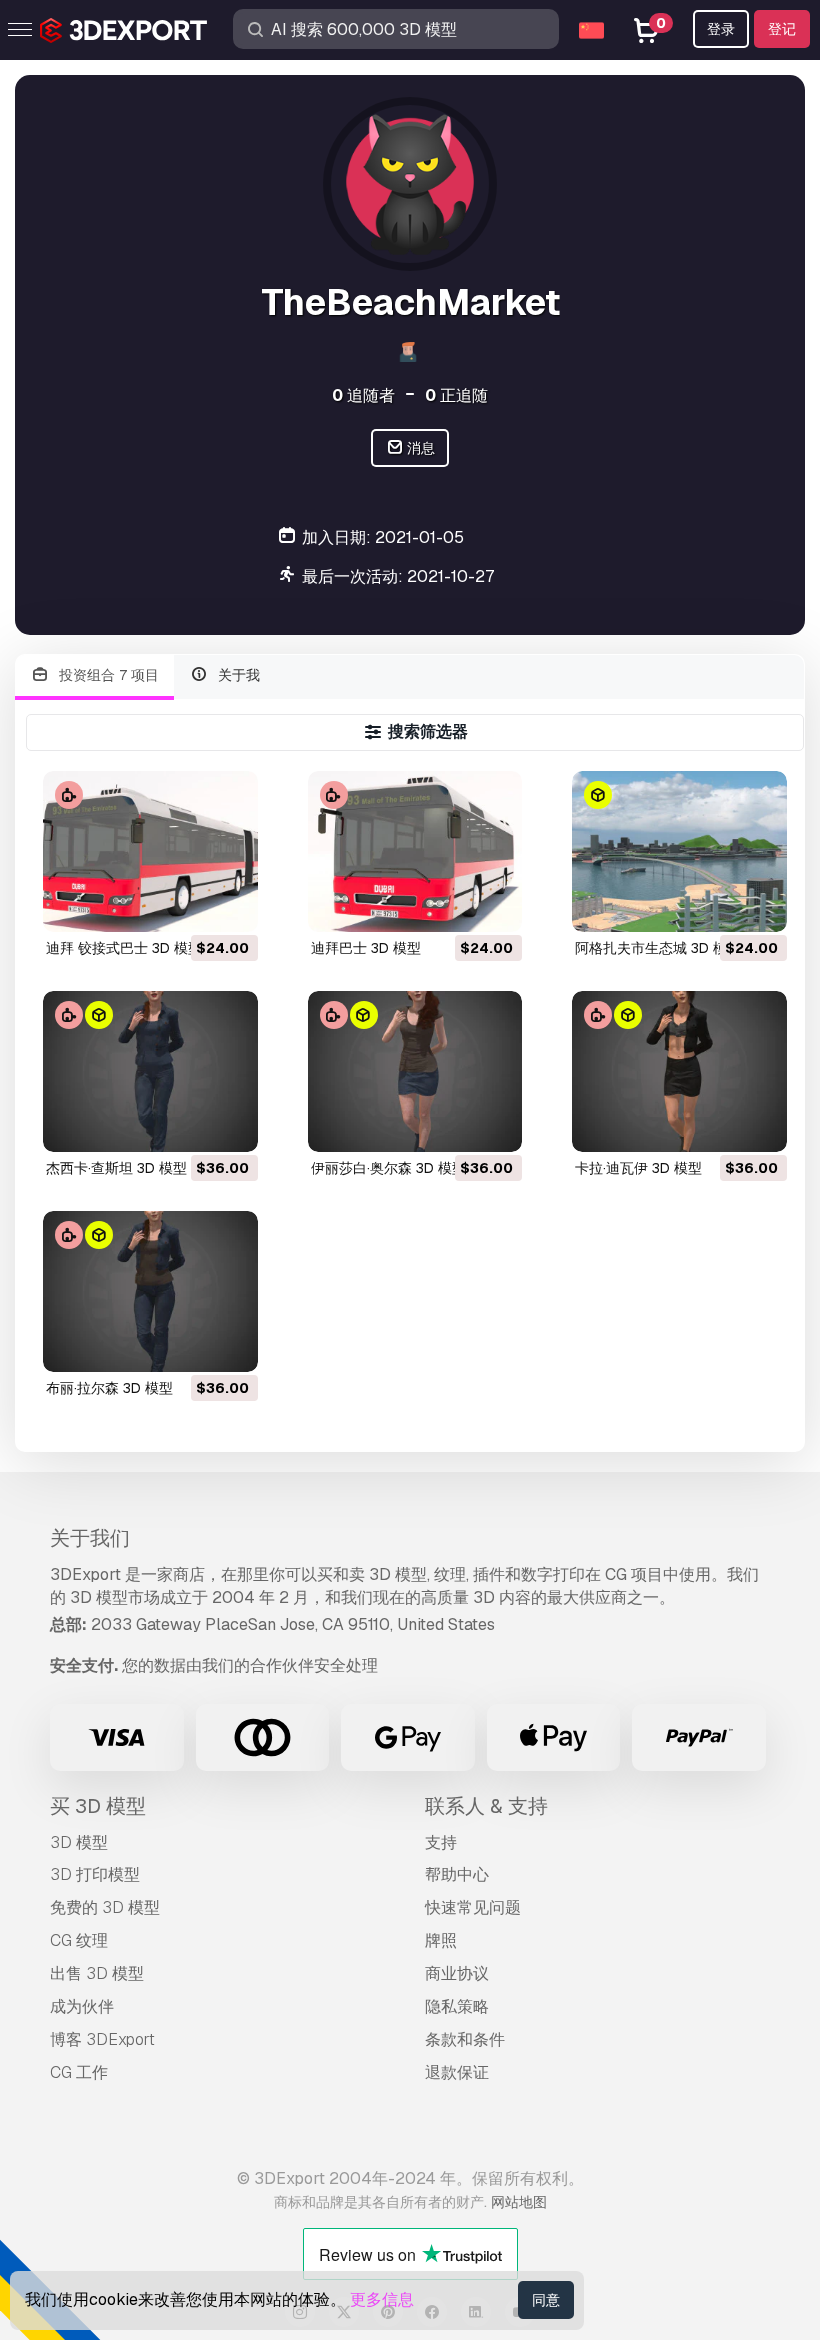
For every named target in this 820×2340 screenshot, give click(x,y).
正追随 (456, 395)
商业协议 (457, 1973)
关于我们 (90, 1538)
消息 (419, 448)
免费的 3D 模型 (105, 1907)
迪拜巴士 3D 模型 (366, 948)
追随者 (363, 395)
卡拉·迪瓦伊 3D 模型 (638, 1168)
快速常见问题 (473, 1907)
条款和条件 (465, 2039)
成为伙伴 (82, 2006)
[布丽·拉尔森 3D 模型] (150, 1291)
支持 (441, 1842)
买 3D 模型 (98, 1806)
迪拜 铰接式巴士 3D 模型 (124, 948)
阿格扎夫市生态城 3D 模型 (658, 948)
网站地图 (519, 2202)
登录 (721, 29)
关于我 (237, 675)
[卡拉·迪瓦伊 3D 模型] (679, 1071)
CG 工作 (79, 2072)
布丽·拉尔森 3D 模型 (109, 1388)
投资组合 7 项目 (107, 675)
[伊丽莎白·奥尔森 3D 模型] (415, 1071)
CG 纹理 (79, 1940)
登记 (782, 29)
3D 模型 (79, 1842)
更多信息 (382, 2299)
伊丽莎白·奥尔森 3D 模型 (388, 1168)
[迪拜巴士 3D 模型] (415, 851)
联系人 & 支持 (486, 1806)
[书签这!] (229, 904)
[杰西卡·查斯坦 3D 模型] (150, 1071)
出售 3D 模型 (97, 1973)
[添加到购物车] (188, 904)
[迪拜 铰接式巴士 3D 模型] (150, 851)
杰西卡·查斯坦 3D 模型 (116, 1168)
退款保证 (457, 2072)
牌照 (441, 1940)
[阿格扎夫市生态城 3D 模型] (679, 851)
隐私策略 (457, 2006)
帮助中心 (457, 1874)
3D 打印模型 (95, 1874)
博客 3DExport (102, 2039)
